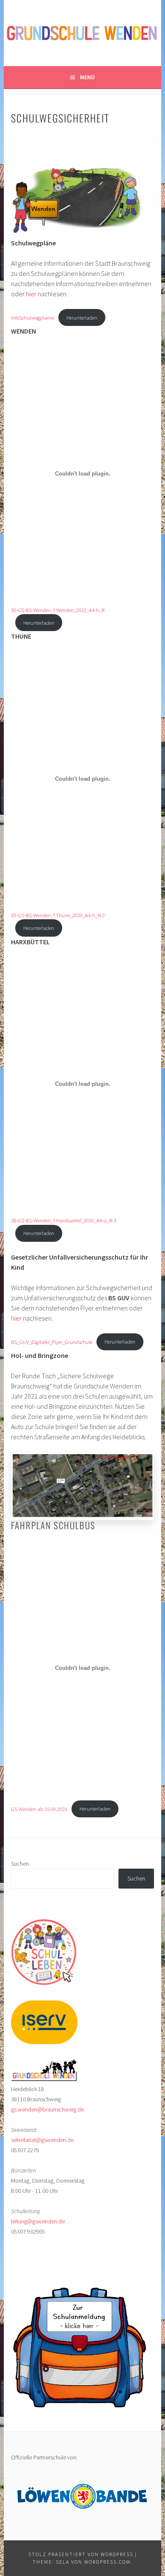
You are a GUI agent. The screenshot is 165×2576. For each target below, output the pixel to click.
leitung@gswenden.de (38, 2221)
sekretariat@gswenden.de (42, 2140)
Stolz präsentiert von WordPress (81, 2554)
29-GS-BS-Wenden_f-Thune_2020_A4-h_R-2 (58, 915)
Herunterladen (82, 317)
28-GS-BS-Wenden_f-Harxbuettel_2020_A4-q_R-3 (64, 1220)
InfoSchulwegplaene (33, 317)
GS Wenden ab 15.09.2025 (39, 1808)
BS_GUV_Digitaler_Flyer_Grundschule (52, 1341)
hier (32, 294)
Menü (87, 77)
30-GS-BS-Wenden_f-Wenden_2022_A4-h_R (58, 610)
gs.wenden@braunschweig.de (47, 2109)
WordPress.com (107, 2562)
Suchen (20, 1864)
